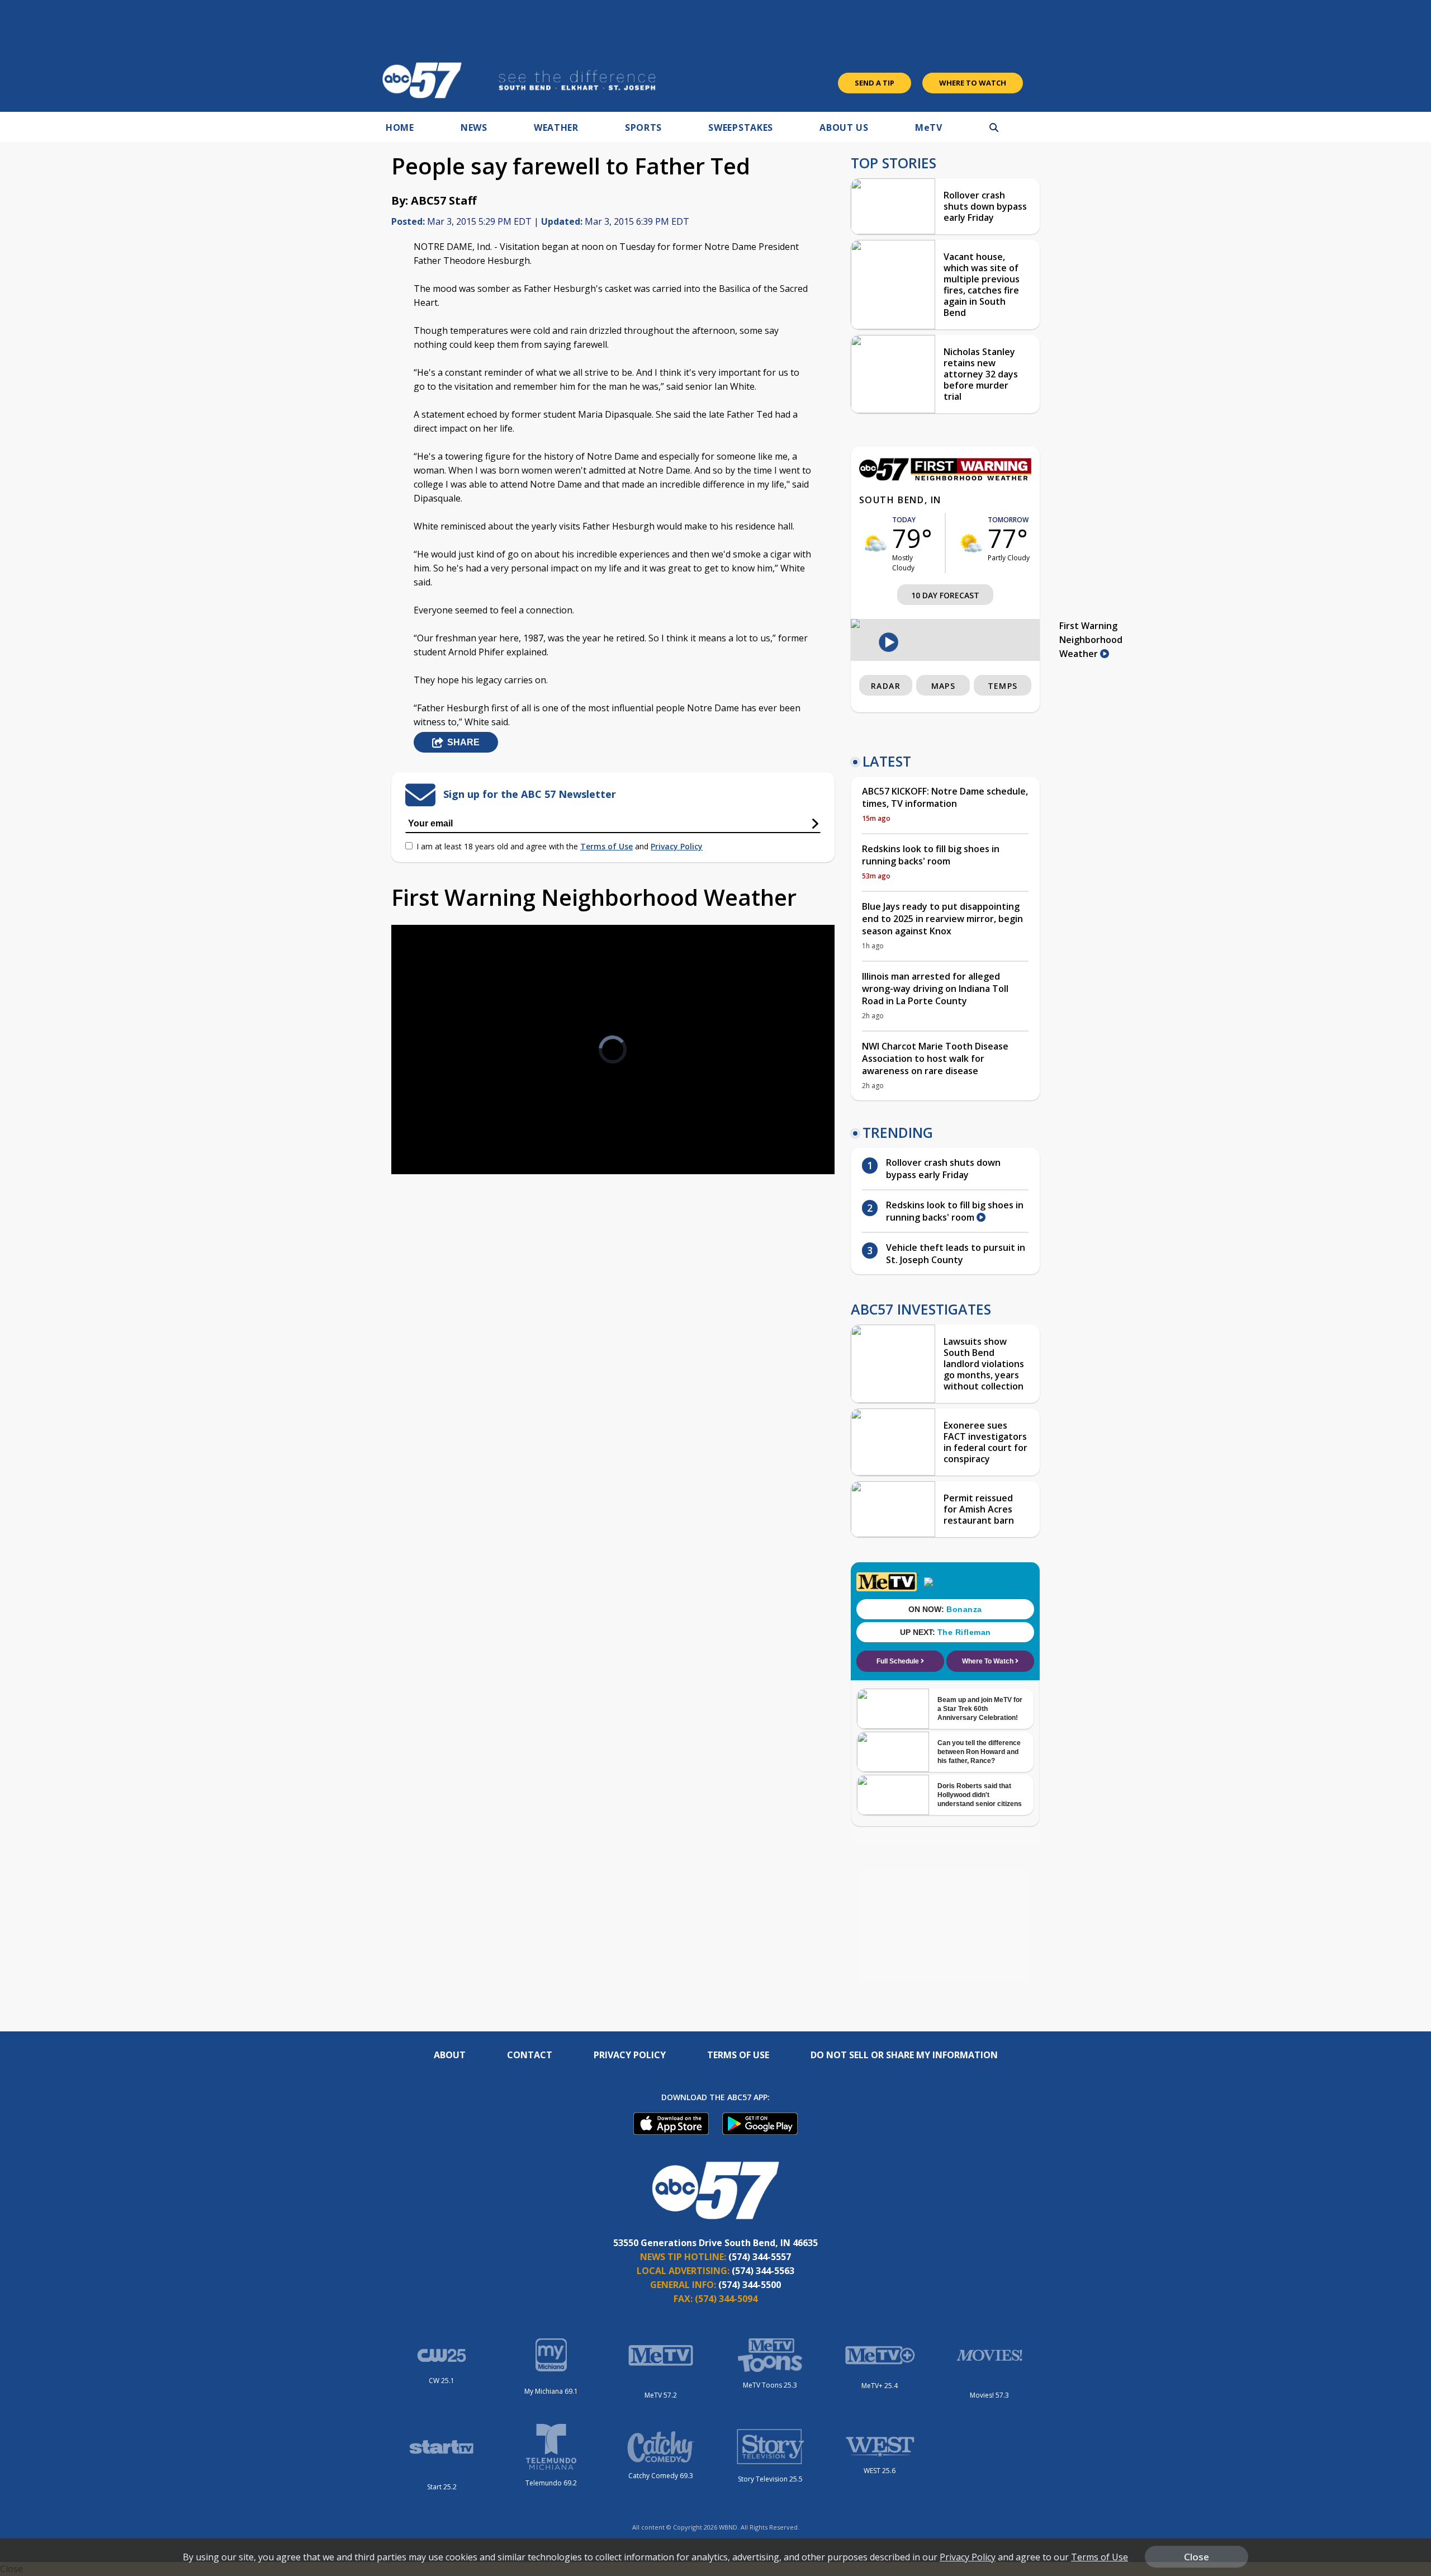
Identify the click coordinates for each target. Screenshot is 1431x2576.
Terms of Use (606, 846)
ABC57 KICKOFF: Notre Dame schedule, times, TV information (945, 797)
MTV (929, 127)
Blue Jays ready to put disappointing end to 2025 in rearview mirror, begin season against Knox (942, 919)
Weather (556, 127)
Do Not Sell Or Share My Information (904, 2055)
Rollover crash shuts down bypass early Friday (985, 206)
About (450, 2055)
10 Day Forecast (945, 595)
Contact (530, 2055)
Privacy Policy (677, 846)
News (474, 127)
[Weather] (945, 478)
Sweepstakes (741, 127)
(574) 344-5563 (763, 2271)
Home (400, 127)
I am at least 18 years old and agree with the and (560, 846)
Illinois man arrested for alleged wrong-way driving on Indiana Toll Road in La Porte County (935, 989)
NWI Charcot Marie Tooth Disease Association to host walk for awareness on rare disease (935, 1058)
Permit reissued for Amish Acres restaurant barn (979, 1509)
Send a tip (875, 83)
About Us (844, 127)
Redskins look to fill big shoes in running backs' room (931, 855)
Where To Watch (973, 83)
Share (463, 742)
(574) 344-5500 (750, 2285)
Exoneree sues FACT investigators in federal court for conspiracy (985, 1442)
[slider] (431, 1126)
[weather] (876, 543)
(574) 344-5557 (760, 2257)
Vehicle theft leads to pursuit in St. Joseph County (956, 1254)
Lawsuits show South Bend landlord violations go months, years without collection (984, 1364)
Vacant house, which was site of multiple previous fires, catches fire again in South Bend (982, 285)
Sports (643, 127)
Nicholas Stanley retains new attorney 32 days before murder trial (981, 374)
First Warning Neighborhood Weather (1091, 640)
